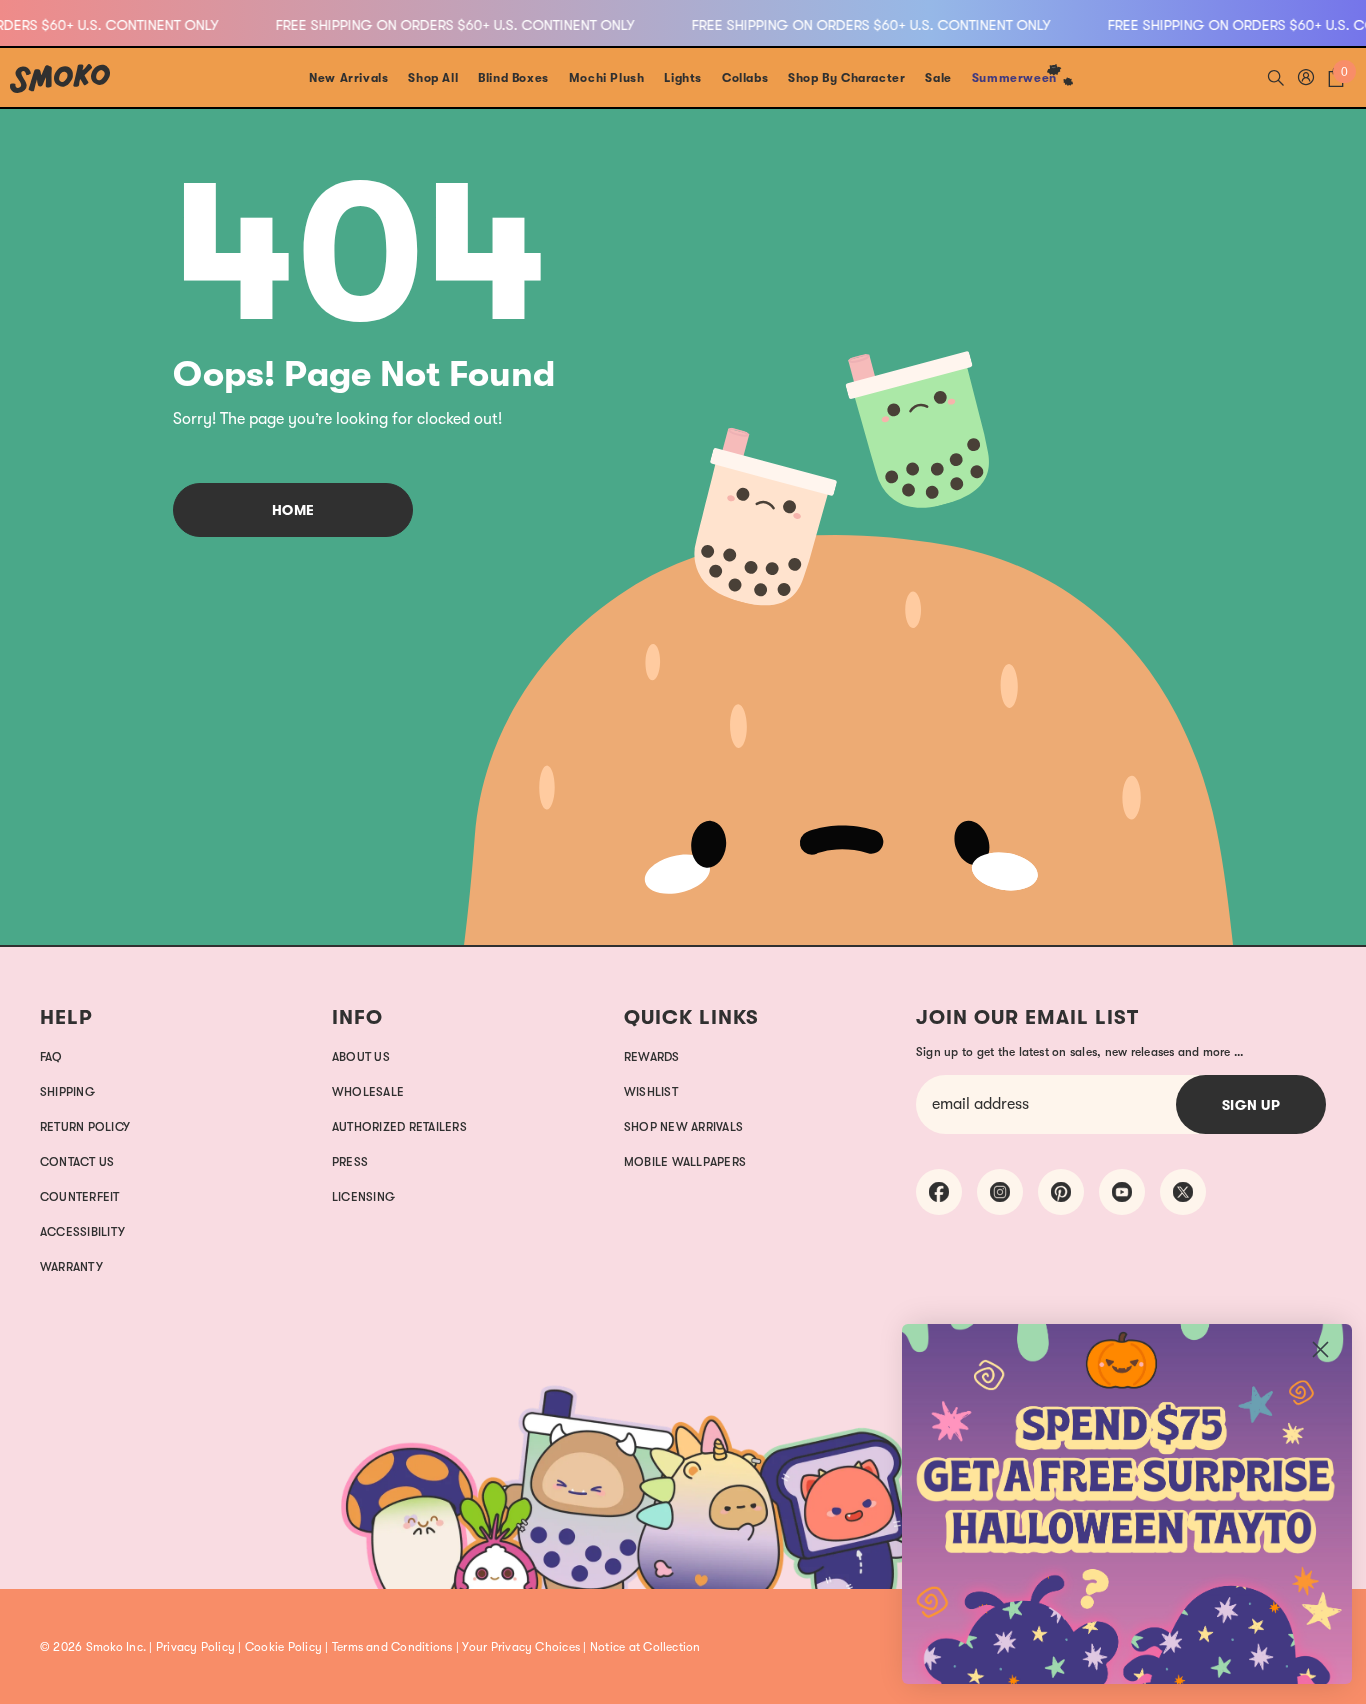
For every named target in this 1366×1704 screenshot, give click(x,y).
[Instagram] (1000, 1192)
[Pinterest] (1061, 1192)
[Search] (1276, 77)
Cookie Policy (283, 1647)
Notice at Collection (645, 1647)
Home (293, 510)
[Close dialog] (1320, 1349)
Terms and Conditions (392, 1647)
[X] (1183, 1192)
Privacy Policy (195, 1647)
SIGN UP (1251, 1105)
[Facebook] (939, 1192)
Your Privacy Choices (521, 1647)
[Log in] (1306, 77)
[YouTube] (1122, 1192)
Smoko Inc (114, 1647)
